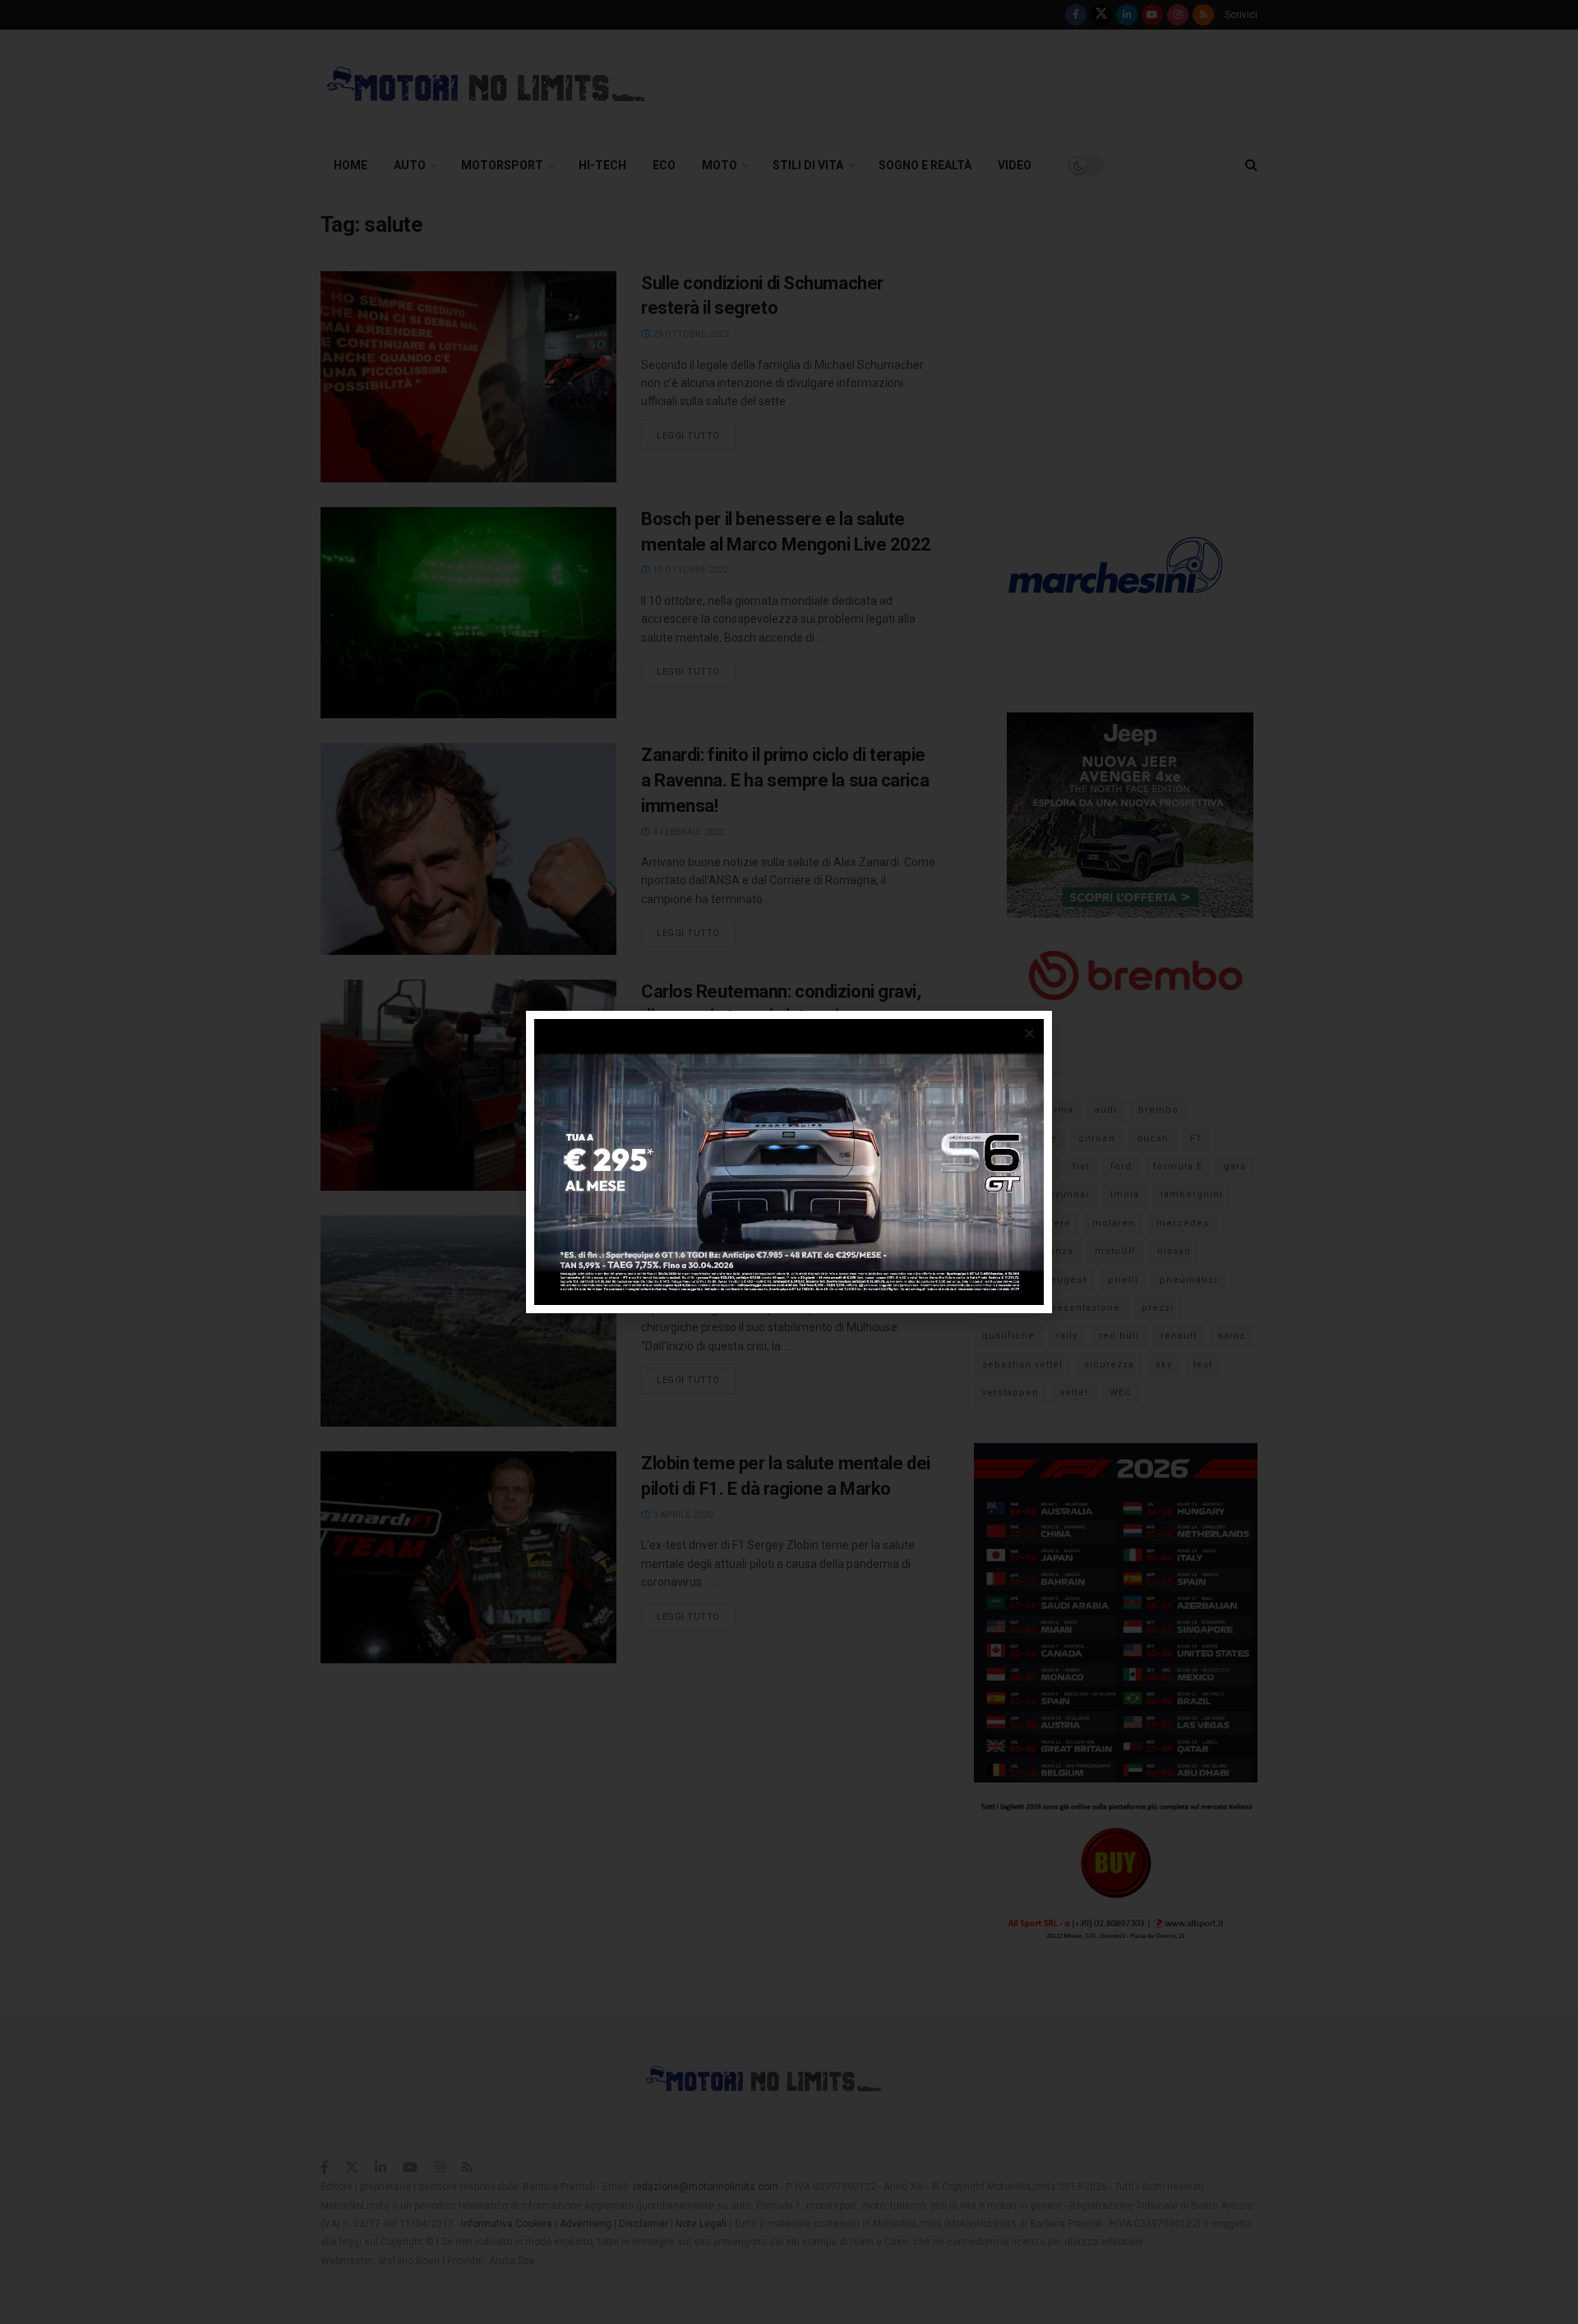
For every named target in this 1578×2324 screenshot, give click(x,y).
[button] (1029, 1033)
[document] (789, 1162)
